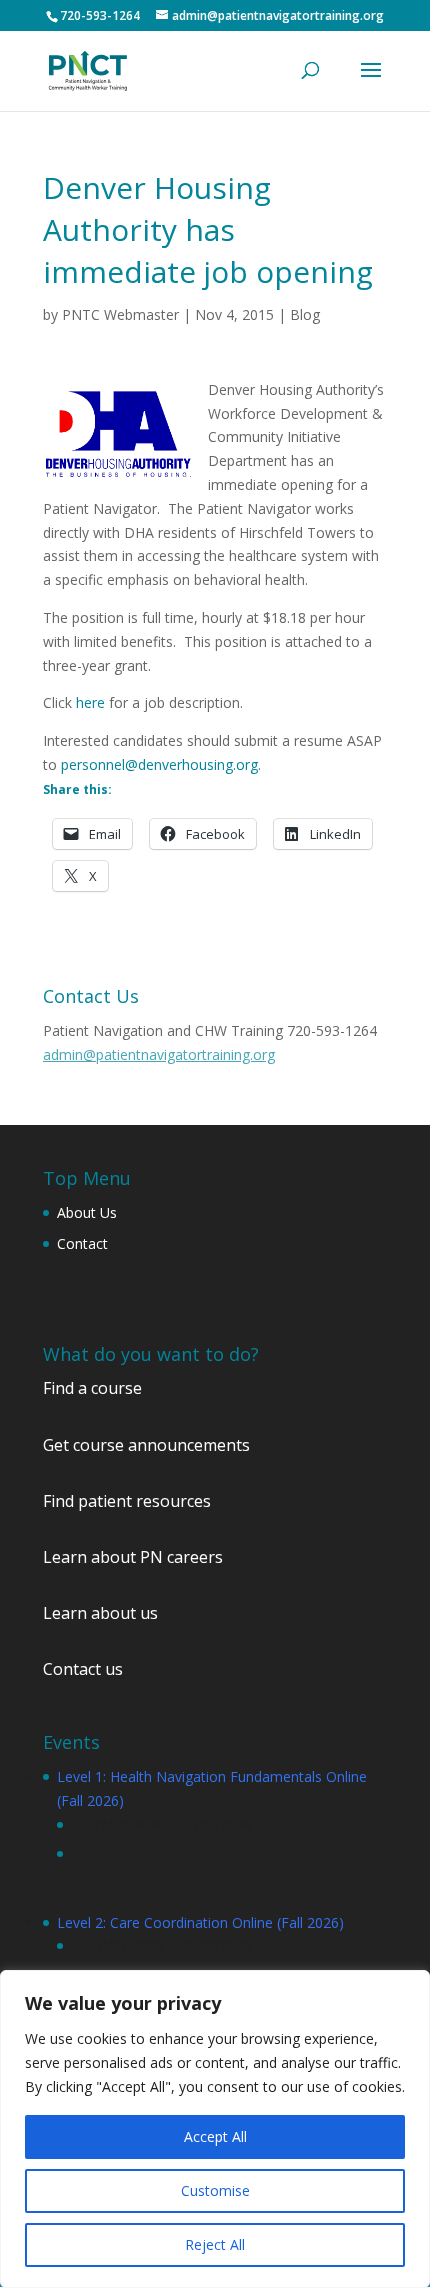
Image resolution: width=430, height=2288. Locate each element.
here (90, 702)
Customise (215, 2190)
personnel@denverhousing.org (159, 764)
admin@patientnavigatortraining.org (159, 1054)
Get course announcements (146, 1445)
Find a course (92, 1388)
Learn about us (100, 1613)
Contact (82, 1243)
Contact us (83, 1669)
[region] (215, 2129)
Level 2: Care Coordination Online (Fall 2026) (200, 1922)
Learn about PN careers (133, 1557)
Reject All (215, 2244)
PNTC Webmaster (120, 314)
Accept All (215, 2136)
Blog (305, 314)
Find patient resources (127, 1501)
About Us (87, 1212)
